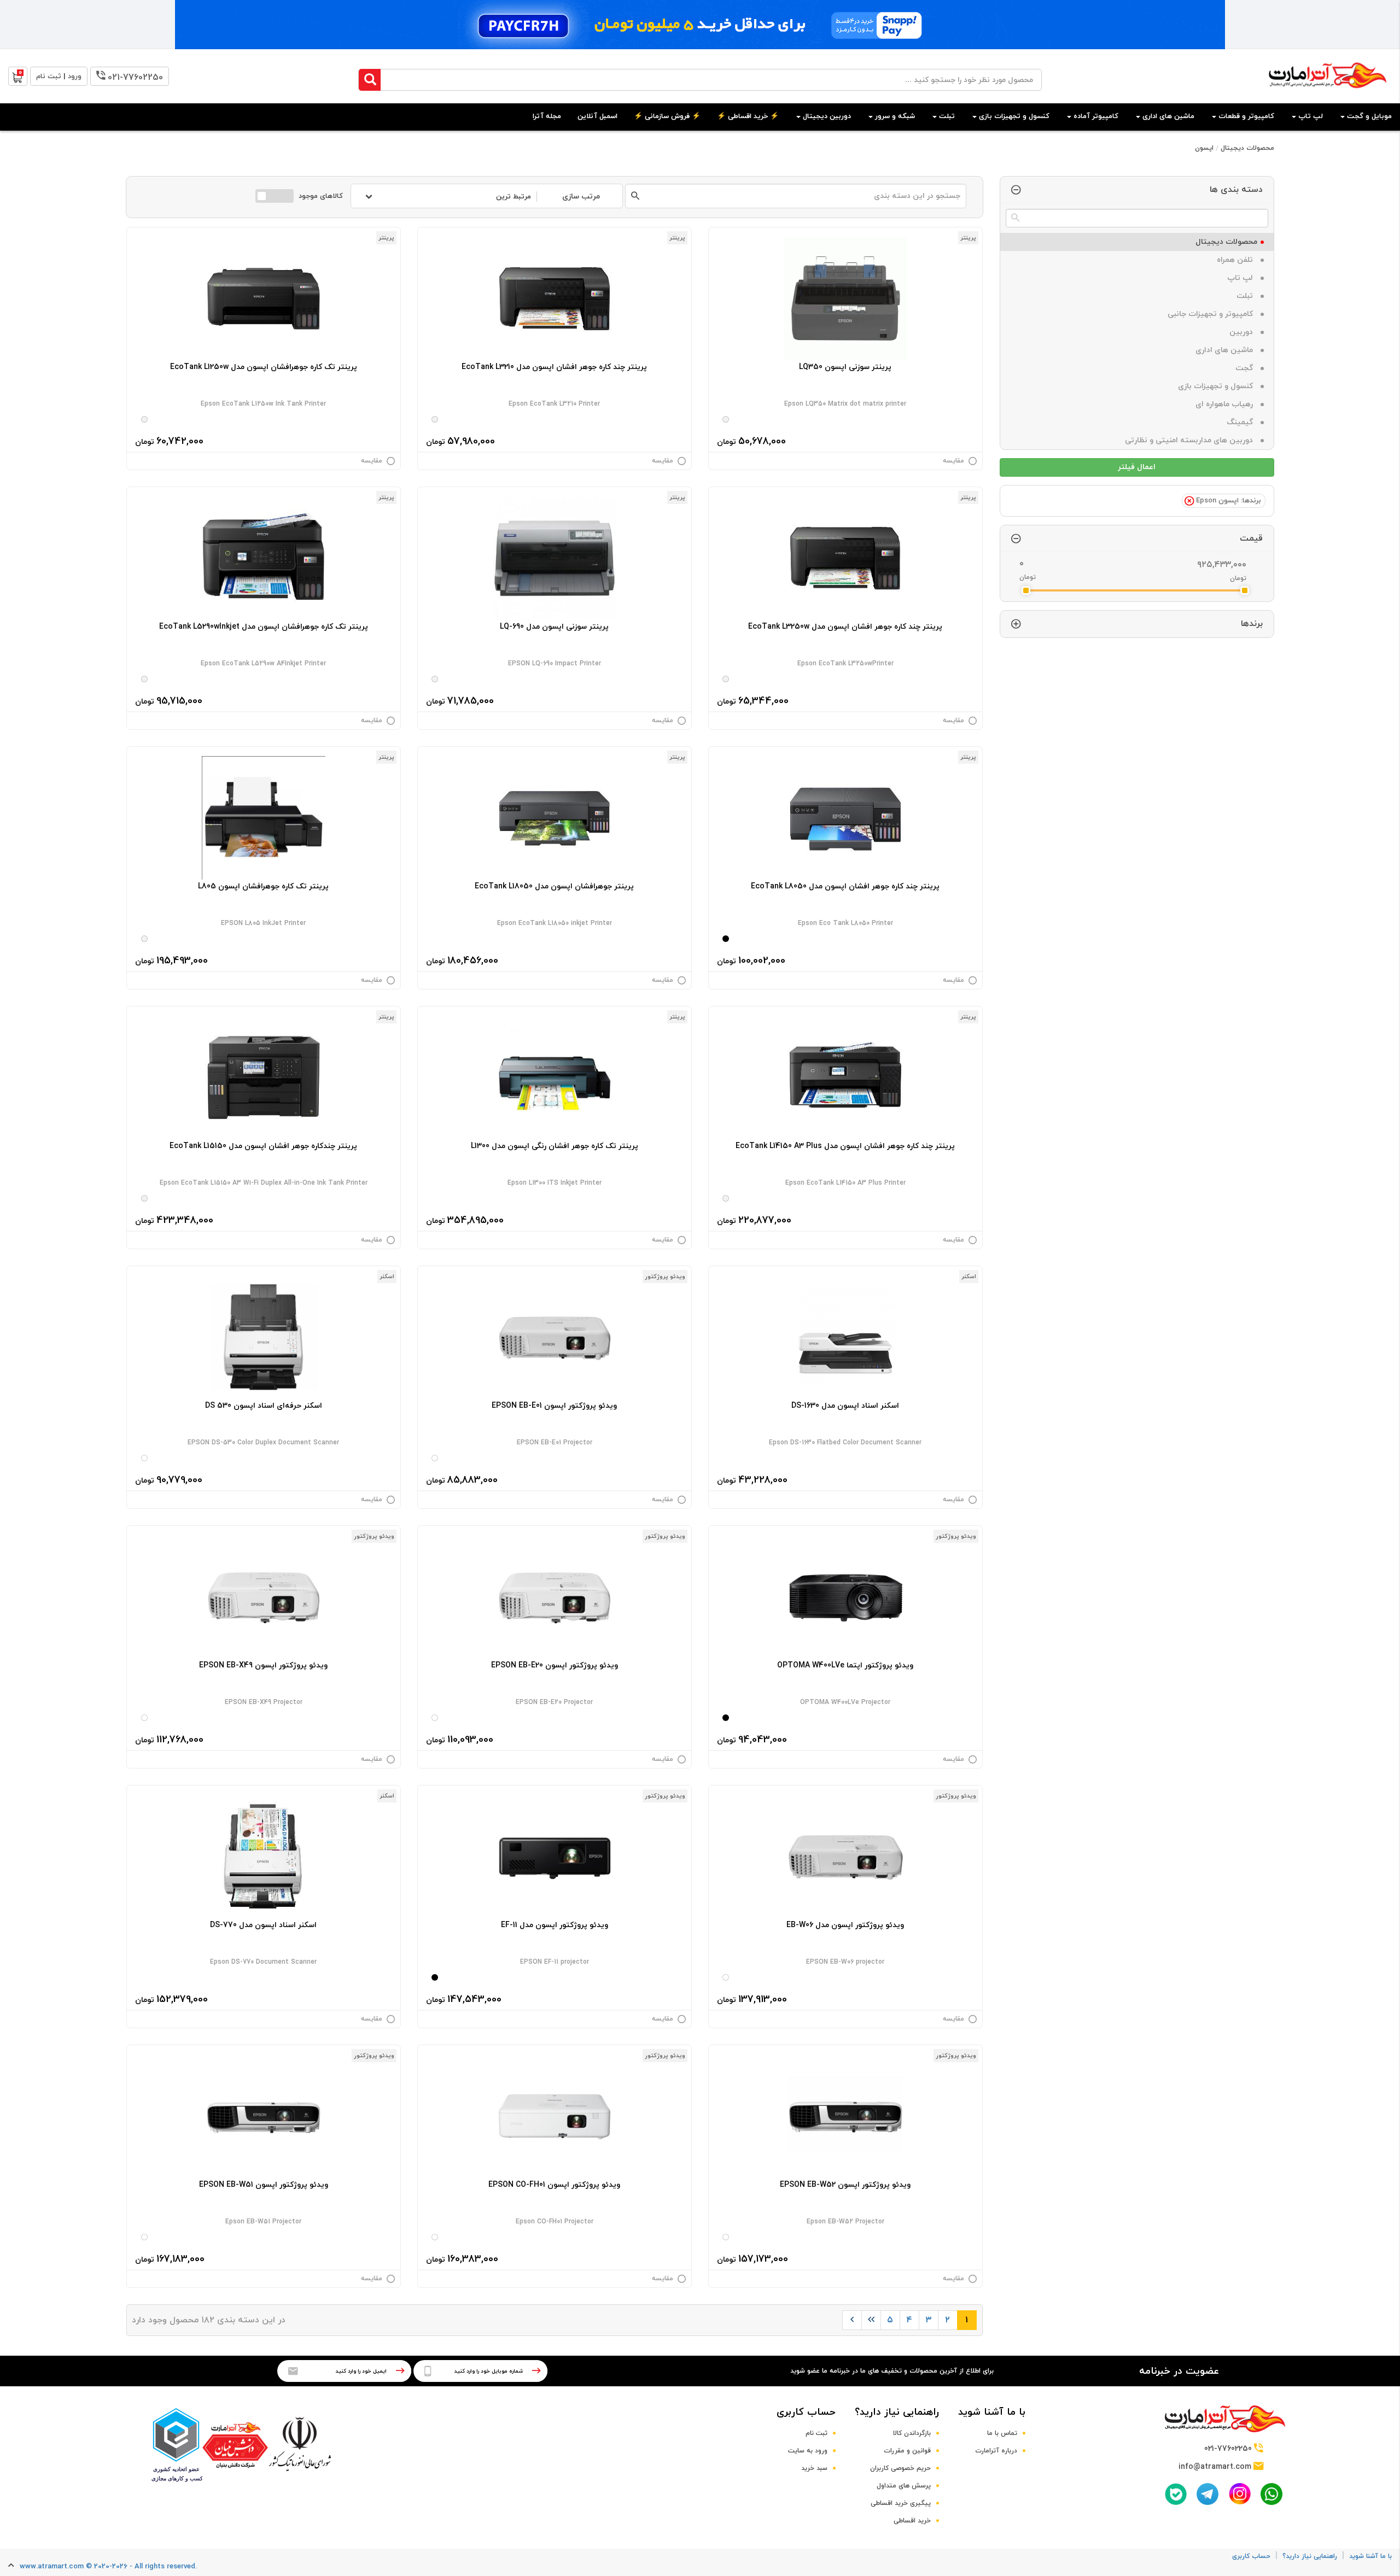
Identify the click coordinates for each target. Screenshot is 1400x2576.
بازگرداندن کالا (912, 2433)
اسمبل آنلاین (597, 116)
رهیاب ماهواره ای (1226, 404)
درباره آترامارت (996, 2451)
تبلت (1247, 296)
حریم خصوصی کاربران (900, 2468)
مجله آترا (547, 116)
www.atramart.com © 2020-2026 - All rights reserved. (108, 2567)
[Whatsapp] (1271, 2494)
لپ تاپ (1242, 278)
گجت (1246, 368)
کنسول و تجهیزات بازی (1218, 386)
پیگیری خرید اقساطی (901, 2503)
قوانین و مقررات (907, 2451)
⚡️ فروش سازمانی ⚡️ (667, 116)
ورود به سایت (808, 2451)
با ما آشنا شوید (992, 2412)
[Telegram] (1207, 2494)
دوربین (1243, 332)
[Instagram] (1240, 2494)
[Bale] (1176, 2494)
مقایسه (953, 461)
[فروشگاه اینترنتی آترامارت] (1328, 94)
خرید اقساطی (912, 2521)
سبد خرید (814, 2468)
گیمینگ (1242, 422)
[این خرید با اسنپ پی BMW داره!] (700, 25)
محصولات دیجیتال (1247, 148)
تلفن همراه (1237, 260)
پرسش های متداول (904, 2486)
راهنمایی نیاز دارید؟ (897, 2412)
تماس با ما (1002, 2433)
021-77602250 (135, 78)
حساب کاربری (806, 2412)
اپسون (1204, 148)
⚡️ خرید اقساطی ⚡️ (748, 116)
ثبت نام (816, 2433)
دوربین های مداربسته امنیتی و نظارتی (1191, 440)
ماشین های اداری (1226, 350)
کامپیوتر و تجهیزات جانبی (1212, 314)
